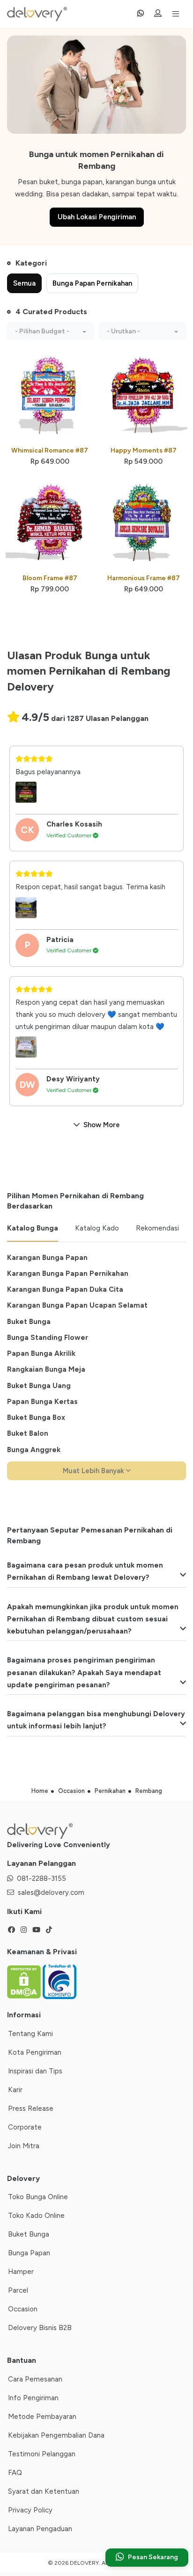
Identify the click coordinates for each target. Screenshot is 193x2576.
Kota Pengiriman (35, 2052)
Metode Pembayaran (42, 2417)
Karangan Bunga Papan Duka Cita (65, 1289)
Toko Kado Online (36, 2216)
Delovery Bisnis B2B (40, 2328)
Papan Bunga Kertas (42, 1402)
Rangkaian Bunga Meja (46, 1369)
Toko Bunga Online (38, 2197)
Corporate (25, 2127)
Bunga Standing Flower (48, 1338)
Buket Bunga (29, 1322)
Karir (15, 2090)
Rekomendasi (157, 1228)
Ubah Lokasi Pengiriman (97, 217)
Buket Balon (28, 1433)
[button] (51, 331)
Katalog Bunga (33, 1228)
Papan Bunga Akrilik (41, 1353)
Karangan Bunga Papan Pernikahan (68, 1274)
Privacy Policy (30, 2510)
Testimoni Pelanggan (42, 2454)
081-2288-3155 (41, 1878)
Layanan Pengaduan (40, 2529)
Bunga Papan (29, 2253)
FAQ (15, 2473)
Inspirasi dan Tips (35, 2071)
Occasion (23, 2309)
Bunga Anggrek (34, 1450)
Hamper (21, 2272)
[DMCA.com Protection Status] (25, 1981)
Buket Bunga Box (36, 1418)
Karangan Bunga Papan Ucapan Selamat (77, 1305)
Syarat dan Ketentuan (44, 2491)
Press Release (31, 2108)
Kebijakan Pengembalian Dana (56, 2435)
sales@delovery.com (51, 1892)
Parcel (18, 2290)
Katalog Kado (97, 1228)
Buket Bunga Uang (39, 1386)
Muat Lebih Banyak (94, 1471)
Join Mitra (24, 2146)
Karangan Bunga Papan (47, 1258)
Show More (102, 1125)
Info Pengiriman (33, 2398)
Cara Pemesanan (35, 2379)
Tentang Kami (30, 2034)
